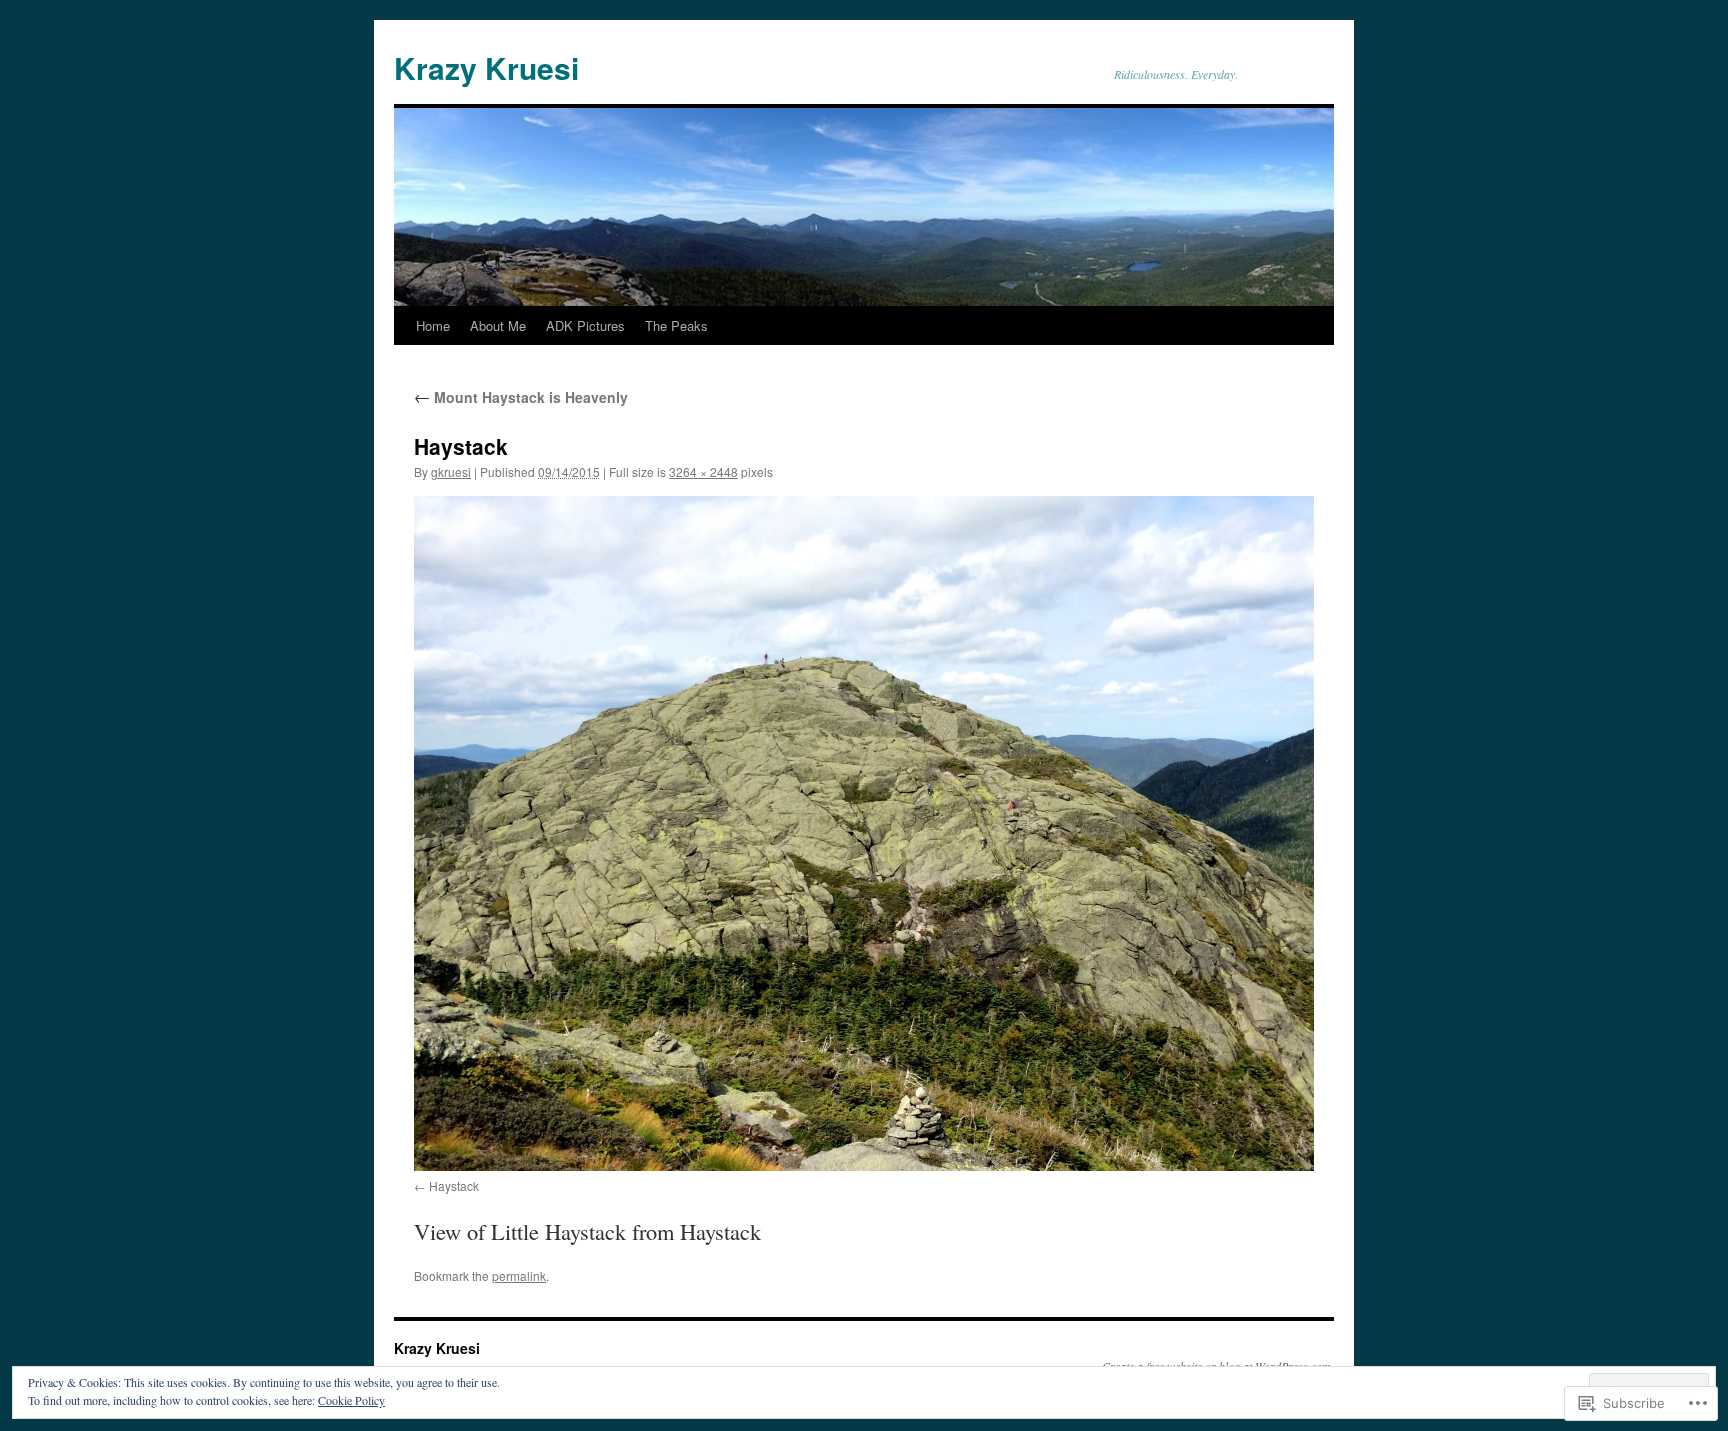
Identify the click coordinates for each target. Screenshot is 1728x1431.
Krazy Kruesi (486, 67)
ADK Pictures (585, 325)
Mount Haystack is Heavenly (521, 397)
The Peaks (676, 325)
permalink (519, 1275)
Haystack (454, 1185)
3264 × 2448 (703, 471)
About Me (498, 325)
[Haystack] (864, 833)
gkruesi (451, 471)
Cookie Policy (351, 1400)
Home (433, 325)
